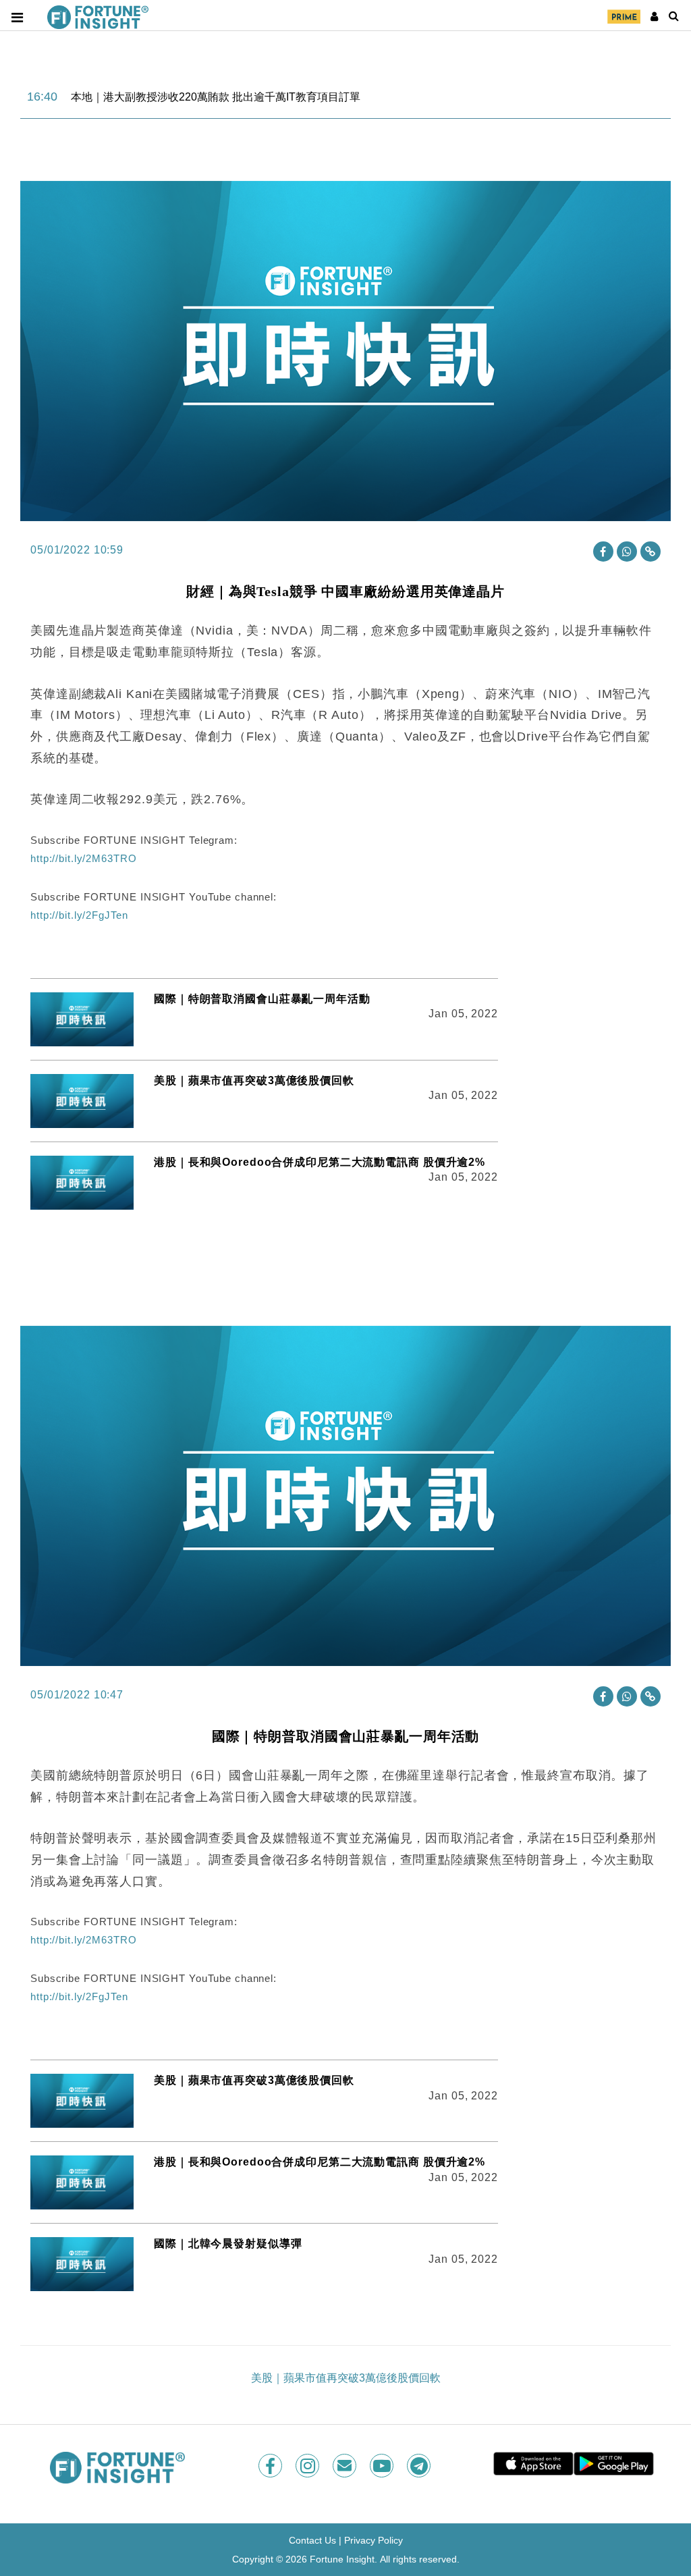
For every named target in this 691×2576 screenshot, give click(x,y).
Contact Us (312, 2540)
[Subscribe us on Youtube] (383, 2466)
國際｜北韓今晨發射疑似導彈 (228, 2244)
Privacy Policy (374, 2540)
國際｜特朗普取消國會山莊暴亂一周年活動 (262, 999)
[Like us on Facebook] (272, 2466)
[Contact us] (346, 2466)
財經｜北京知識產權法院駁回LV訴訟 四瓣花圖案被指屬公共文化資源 (237, 97)
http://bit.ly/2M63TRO (83, 858)
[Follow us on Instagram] (309, 2466)
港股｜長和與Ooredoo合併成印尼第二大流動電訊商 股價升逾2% (320, 1162)
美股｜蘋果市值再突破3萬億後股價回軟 (254, 1080)
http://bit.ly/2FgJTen (79, 915)
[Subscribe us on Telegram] (420, 2466)
